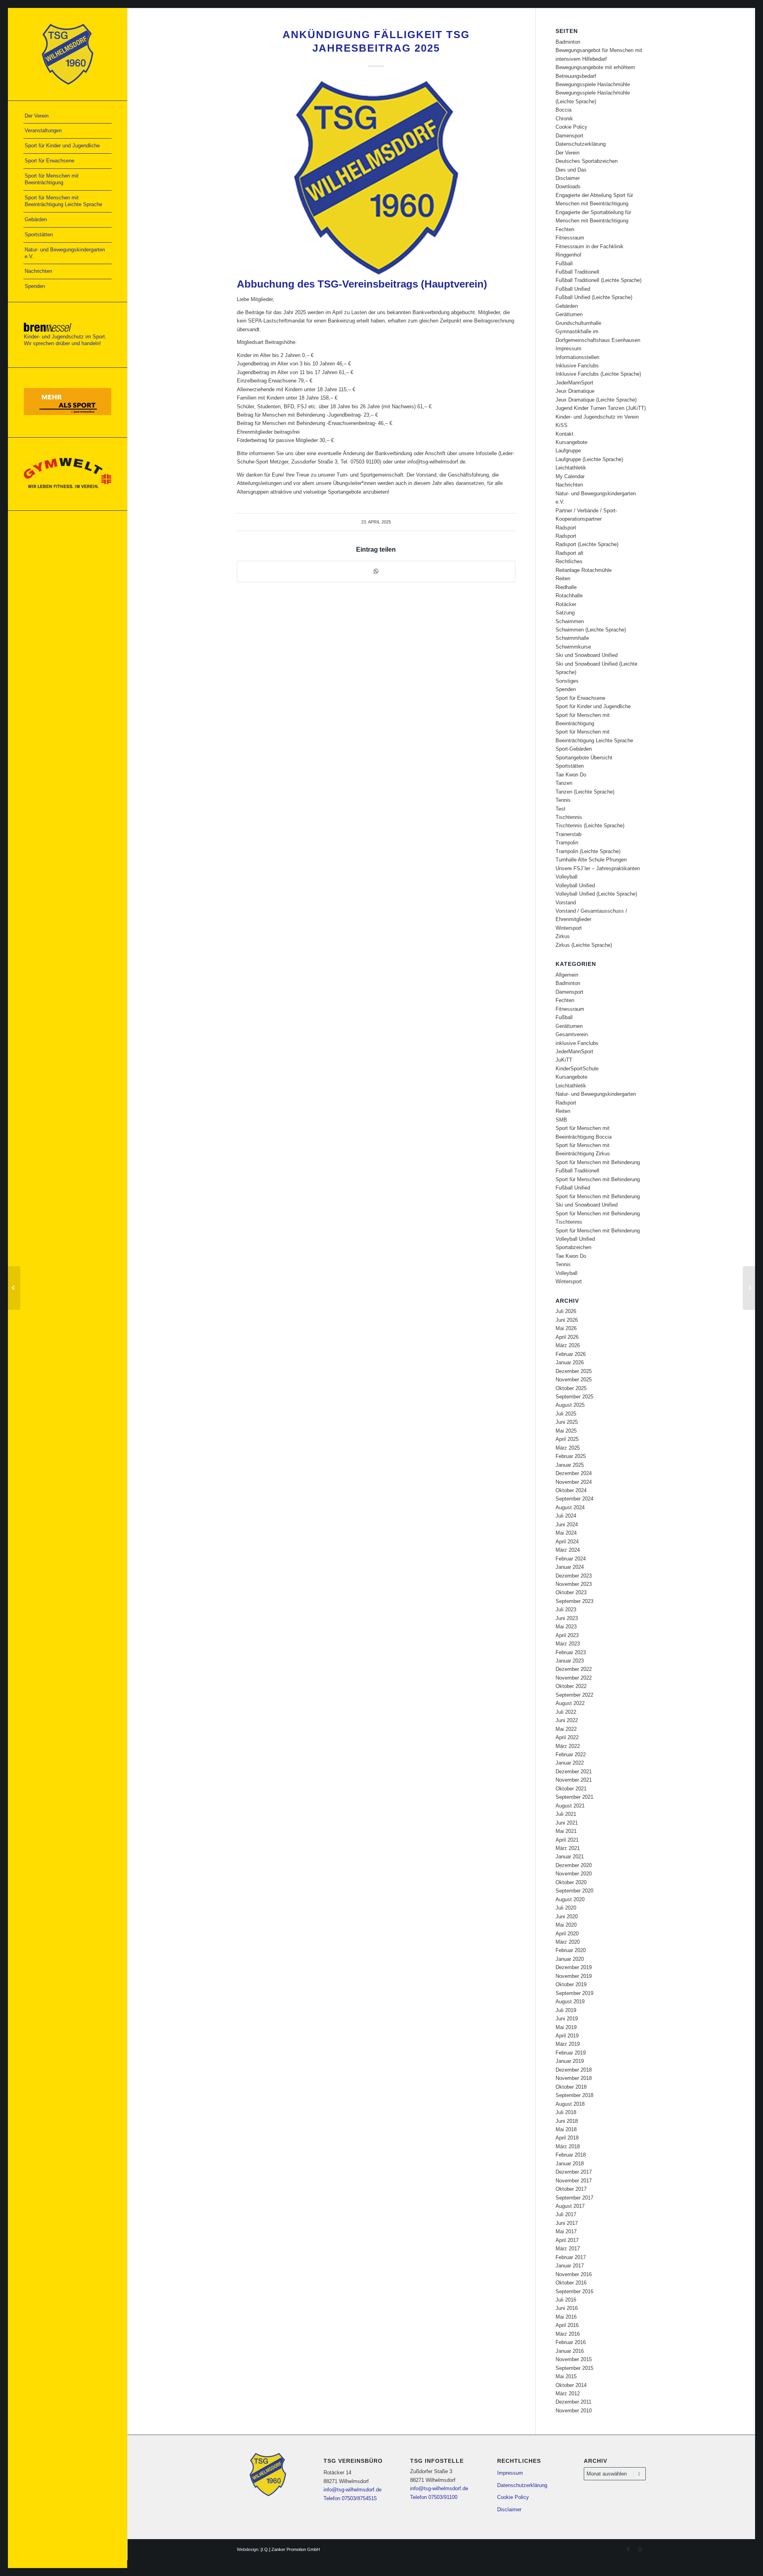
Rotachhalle (569, 596)
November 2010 (574, 2411)
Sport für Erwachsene (580, 698)
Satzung (565, 613)
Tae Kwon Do (571, 775)
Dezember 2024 (574, 1473)
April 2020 (567, 1934)
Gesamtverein (572, 1034)
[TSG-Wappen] (376, 178)
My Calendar (570, 476)
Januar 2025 (570, 1465)
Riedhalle (566, 587)
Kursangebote (571, 442)
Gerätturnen (569, 314)
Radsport (566, 528)
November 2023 (574, 1584)
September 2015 (574, 2368)
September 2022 (574, 1695)
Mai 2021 (566, 1831)
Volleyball (566, 877)
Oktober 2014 (571, 2385)
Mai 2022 (566, 1729)
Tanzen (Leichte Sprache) (585, 792)
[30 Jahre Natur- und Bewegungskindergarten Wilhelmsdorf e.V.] (749, 1288)
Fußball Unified (573, 289)
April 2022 (567, 1737)
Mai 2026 (566, 1328)
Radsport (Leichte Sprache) (587, 544)
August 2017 (570, 2206)
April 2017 (567, 2240)
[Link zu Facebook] (628, 2549)
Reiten (563, 578)
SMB (561, 1120)
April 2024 (567, 1542)
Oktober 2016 (571, 2283)
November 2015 (574, 2359)
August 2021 (570, 1806)
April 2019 (567, 2036)
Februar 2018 (571, 2155)
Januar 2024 (570, 1567)
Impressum (568, 349)
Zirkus (563, 936)
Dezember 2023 (574, 1576)
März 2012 (568, 2394)
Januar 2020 (570, 1959)
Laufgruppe (568, 451)
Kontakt (565, 434)
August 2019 (570, 2002)
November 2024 (574, 1482)
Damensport (569, 136)
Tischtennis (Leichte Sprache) (590, 826)
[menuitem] (68, 116)
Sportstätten (570, 766)
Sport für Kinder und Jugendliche (593, 706)
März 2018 (568, 2146)
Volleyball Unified (575, 885)
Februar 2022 (571, 1754)
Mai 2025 (566, 1431)
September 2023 (574, 1601)
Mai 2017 (566, 2231)
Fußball (564, 264)
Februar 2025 (571, 1456)
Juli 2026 (566, 1311)
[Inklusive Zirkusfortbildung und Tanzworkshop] (14, 1288)
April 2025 (567, 1439)
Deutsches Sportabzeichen (587, 161)
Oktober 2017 (571, 2189)
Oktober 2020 (571, 1882)
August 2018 (570, 2104)
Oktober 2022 (571, 1686)
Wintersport (569, 928)
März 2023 (568, 1644)
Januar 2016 (570, 2351)
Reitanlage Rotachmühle (584, 570)
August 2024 (570, 1507)
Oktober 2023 (571, 1592)
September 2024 (574, 1499)
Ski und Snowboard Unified (587, 655)
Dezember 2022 (574, 1669)
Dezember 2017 (574, 2172)
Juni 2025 (567, 1422)
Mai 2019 (566, 2027)
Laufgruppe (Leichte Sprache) (589, 459)
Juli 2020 (566, 1908)
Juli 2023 (566, 1610)
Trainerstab (568, 834)
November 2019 (574, 1976)
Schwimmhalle (572, 638)
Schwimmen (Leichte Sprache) (591, 630)
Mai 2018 (566, 2129)
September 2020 (574, 1891)
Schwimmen (570, 621)
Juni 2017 (567, 2223)
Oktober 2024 (571, 1490)
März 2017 (568, 2249)
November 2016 (574, 2274)
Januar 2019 (570, 2061)
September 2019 (574, 1993)
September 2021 (574, 1797)
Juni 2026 (567, 1320)
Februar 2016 (571, 2342)
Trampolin (567, 843)
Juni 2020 (567, 1917)
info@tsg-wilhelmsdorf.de (352, 2490)
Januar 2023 (570, 1661)
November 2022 (574, 1678)
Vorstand (566, 903)
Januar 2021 (570, 1857)
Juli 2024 (566, 1516)
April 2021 (567, 1840)
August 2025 (570, 1405)
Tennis (563, 800)
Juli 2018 (566, 2112)
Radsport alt (569, 553)
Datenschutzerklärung (581, 144)
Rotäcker (566, 604)
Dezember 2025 (574, 1371)
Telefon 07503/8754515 (350, 2498)
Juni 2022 (567, 1720)
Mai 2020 (566, 1925)
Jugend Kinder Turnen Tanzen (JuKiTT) (601, 408)
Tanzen (564, 783)
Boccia (564, 110)
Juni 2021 (567, 1823)
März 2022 (568, 1746)
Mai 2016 (566, 2317)
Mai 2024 (566, 1533)
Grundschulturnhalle (578, 323)
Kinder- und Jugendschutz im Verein (597, 417)
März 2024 (568, 1550)
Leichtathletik (571, 468)
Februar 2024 (571, 1559)
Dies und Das (571, 170)
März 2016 (568, 2334)
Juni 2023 (567, 1618)
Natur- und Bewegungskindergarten (596, 1094)
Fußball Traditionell (577, 272)
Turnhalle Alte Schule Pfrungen (591, 860)
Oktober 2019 (571, 1984)
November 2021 (574, 1780)
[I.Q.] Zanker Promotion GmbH (290, 2549)
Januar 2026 (570, 1362)
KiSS (562, 425)
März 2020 (568, 1942)
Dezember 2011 (573, 2402)
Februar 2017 (571, 2257)
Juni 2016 (567, 2308)
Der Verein (567, 153)
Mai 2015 (566, 2376)
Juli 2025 (566, 1414)
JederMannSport (574, 383)
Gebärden (567, 306)
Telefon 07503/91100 (434, 2497)
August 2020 (570, 1899)
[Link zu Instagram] (640, 2549)
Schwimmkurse (573, 647)
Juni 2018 (567, 2121)
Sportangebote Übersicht (584, 758)
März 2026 (568, 1345)
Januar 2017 (570, 2266)
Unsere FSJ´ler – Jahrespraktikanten (598, 868)
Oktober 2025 (571, 1388)
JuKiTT (564, 1060)
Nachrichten (569, 485)
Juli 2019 (566, 2010)
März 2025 (568, 1448)
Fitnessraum (570, 238)
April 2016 (567, 2325)
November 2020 (574, 1874)
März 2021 (568, 1848)
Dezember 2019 (574, 1967)
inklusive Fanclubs (577, 1043)
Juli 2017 (566, 2214)
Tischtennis (569, 817)
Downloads (568, 186)
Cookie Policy (571, 127)
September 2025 (574, 1397)
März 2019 (568, 2044)
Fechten (565, 229)
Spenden (566, 689)
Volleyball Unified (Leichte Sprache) (596, 894)
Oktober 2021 (571, 1789)
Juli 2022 (566, 1712)
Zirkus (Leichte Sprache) (584, 945)
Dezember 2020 (574, 1865)
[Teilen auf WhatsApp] (376, 571)
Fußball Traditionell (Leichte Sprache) (598, 280)
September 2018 (574, 2095)
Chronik (564, 119)
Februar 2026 (571, 1354)
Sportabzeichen (573, 1247)
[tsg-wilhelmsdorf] (68, 54)
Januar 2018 (570, 2164)
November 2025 (574, 1380)
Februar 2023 (571, 1652)
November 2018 (574, 2078)
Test (561, 809)
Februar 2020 (571, 1950)
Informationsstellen (577, 357)
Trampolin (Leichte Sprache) (588, 851)
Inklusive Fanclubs (577, 366)
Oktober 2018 (571, 2087)
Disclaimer (568, 178)
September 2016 (574, 2291)
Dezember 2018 (574, 2070)
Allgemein (567, 975)
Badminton (568, 42)
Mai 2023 (566, 1627)
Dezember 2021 (574, 1772)
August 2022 (570, 1703)
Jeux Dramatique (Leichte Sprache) (596, 400)
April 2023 (567, 1635)
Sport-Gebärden (574, 749)
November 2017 (574, 2181)
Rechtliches (569, 561)
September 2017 (574, 2198)
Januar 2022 (570, 1763)
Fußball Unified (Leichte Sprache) (594, 297)
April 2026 (567, 1337)
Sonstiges (567, 681)
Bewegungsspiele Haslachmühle (593, 84)
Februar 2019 (571, 2053)
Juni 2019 (567, 2019)
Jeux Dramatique (575, 391)
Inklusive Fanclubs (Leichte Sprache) (598, 374)
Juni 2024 (567, 1525)
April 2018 (567, 2138)
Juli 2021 (566, 1814)
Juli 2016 (566, 2300)
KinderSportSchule (577, 1069)
